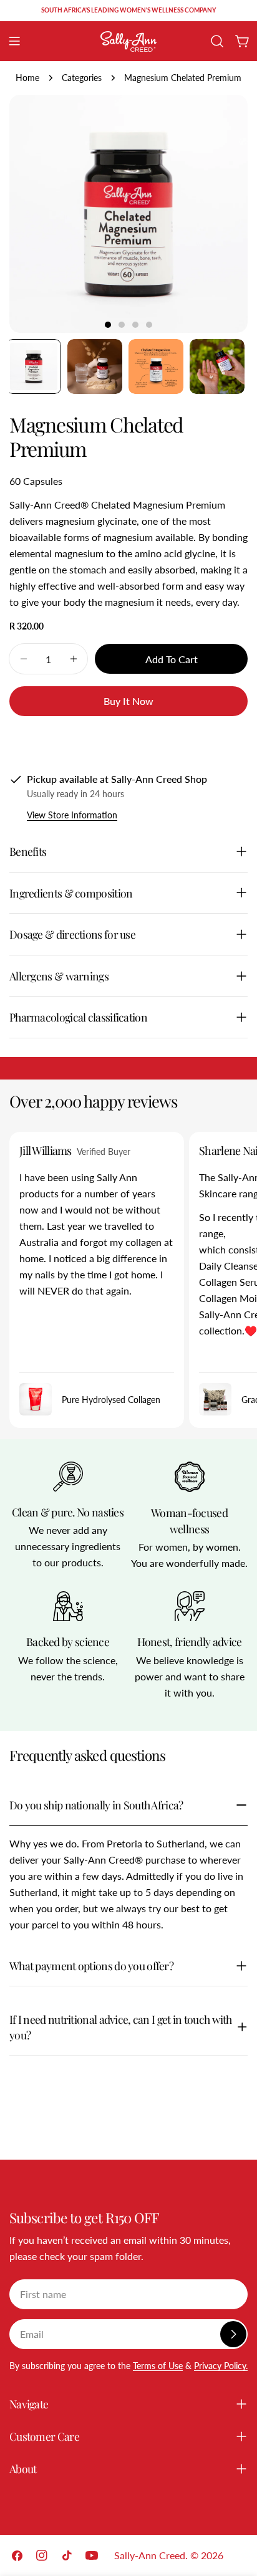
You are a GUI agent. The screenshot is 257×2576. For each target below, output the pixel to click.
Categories (82, 78)
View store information (72, 815)
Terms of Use (158, 2366)
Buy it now (128, 701)
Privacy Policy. (221, 2366)
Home (27, 78)
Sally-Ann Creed (150, 2555)
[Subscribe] (233, 2334)
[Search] (217, 41)
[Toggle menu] (14, 41)
